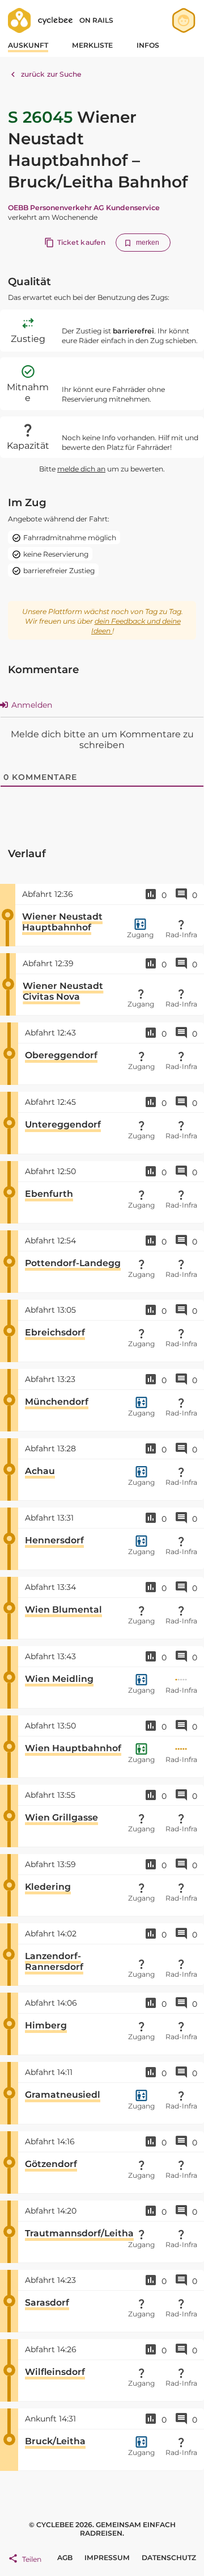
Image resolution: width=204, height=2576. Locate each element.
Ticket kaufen (81, 242)
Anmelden (31, 705)
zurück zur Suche (52, 74)
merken (148, 243)
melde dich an (81, 469)
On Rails (96, 20)
